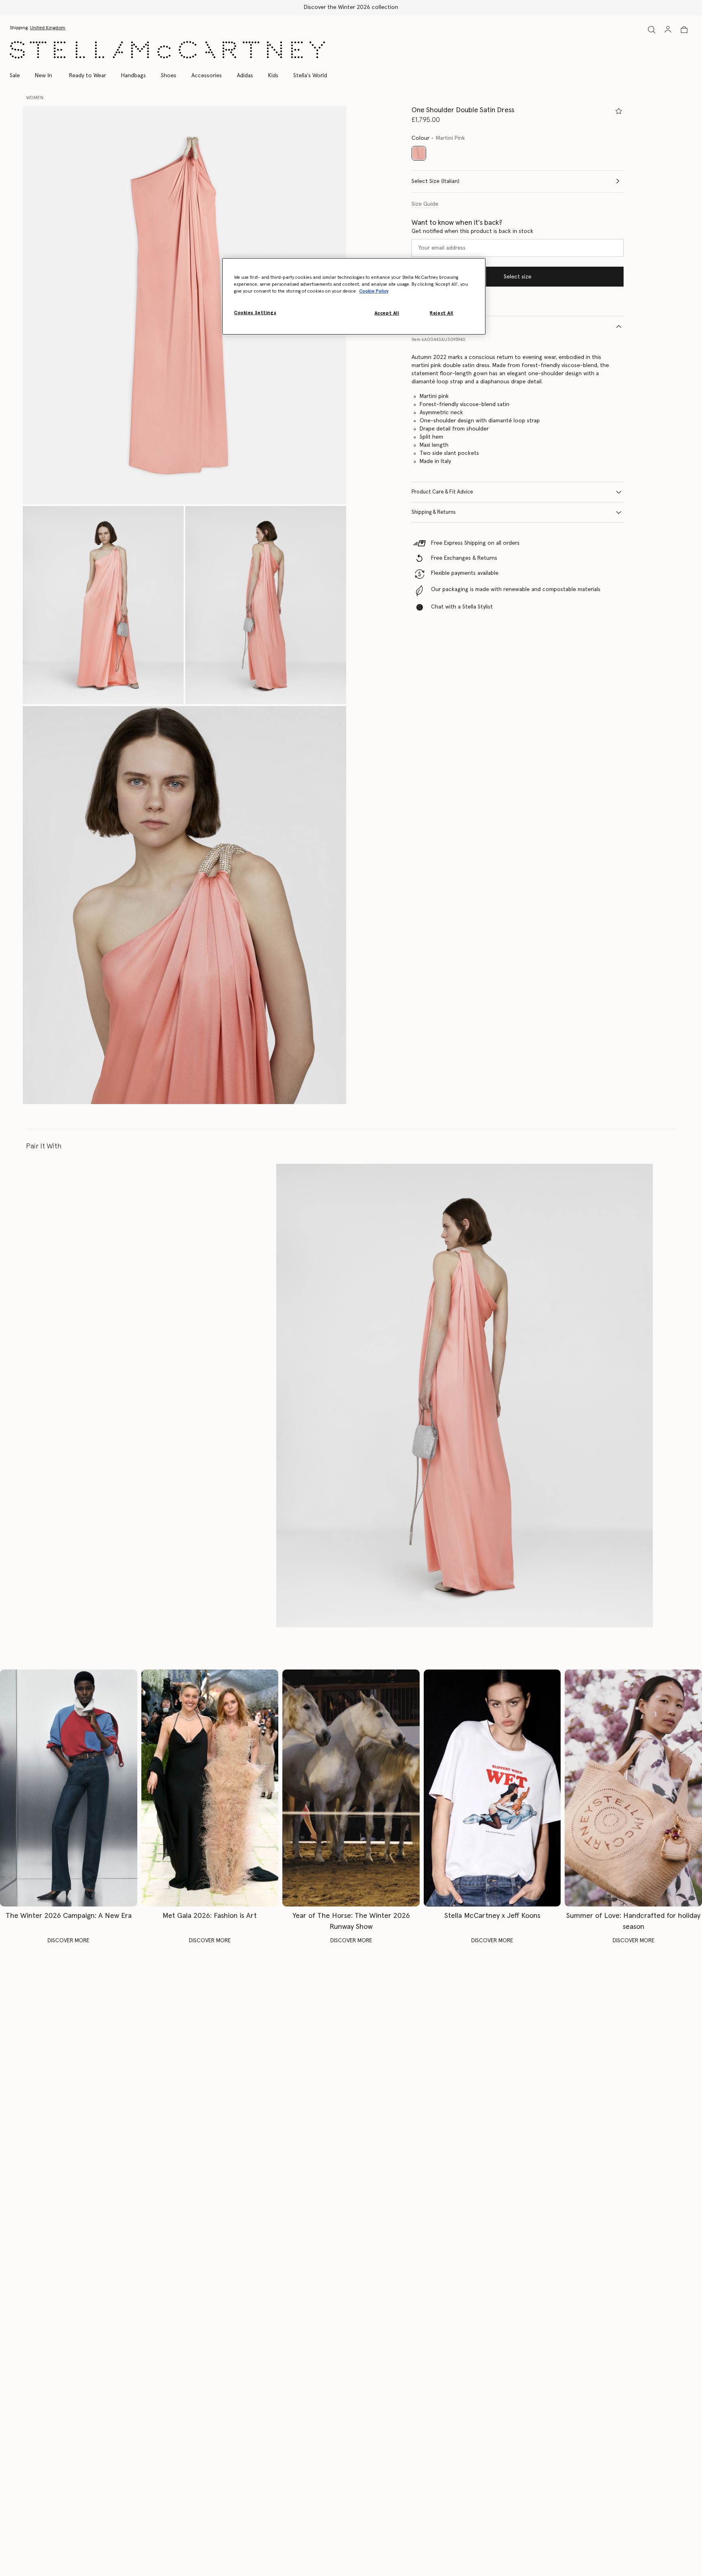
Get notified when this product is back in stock (472, 231)
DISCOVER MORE (68, 1941)
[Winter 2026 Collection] (69, 1788)
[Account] (668, 29)
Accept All (387, 313)
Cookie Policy (374, 291)
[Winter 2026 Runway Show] (351, 1788)
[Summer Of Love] (633, 1788)
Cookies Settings (255, 313)
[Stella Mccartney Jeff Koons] (492, 1788)
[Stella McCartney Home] (167, 50)
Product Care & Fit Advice (442, 492)
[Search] (652, 29)
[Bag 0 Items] (684, 30)
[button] (184, 305)
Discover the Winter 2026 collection (351, 7)
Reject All (442, 313)
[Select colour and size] (619, 111)
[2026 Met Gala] (210, 1788)
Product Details (430, 326)
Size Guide (425, 204)
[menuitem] (43, 76)
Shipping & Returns (434, 512)
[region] (354, 296)
